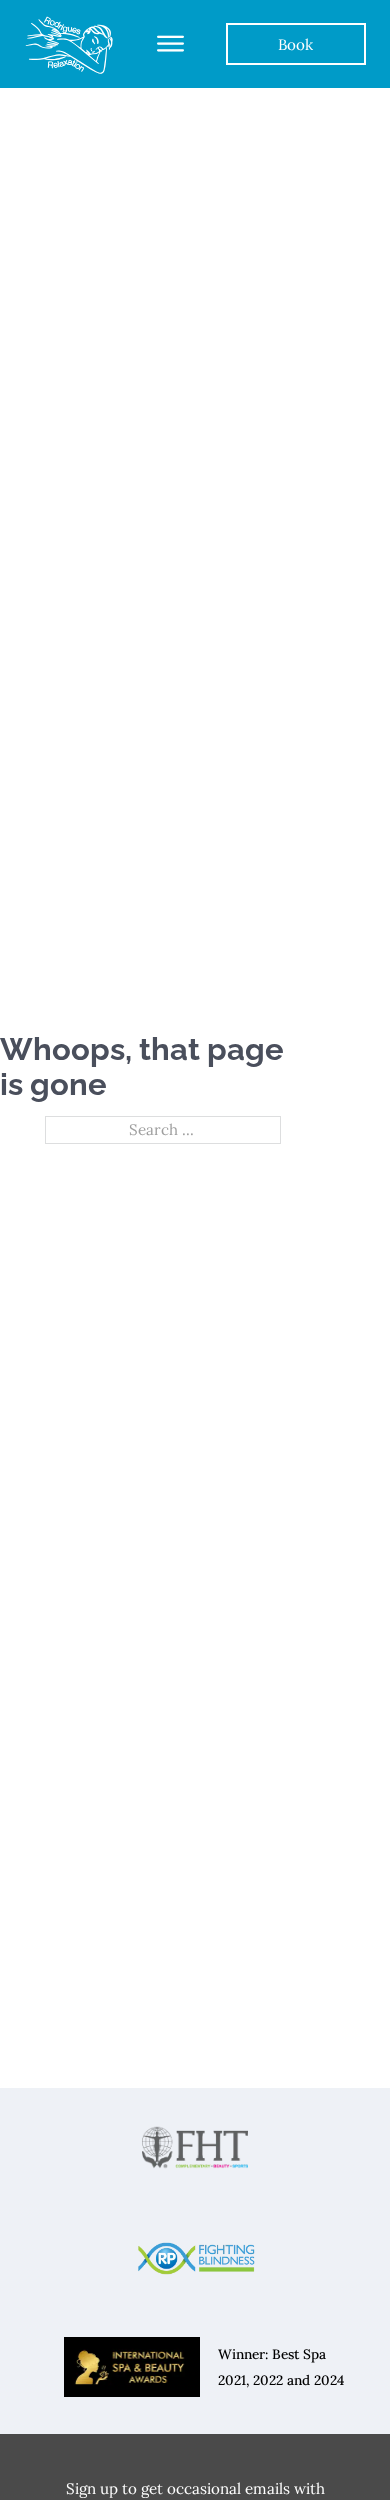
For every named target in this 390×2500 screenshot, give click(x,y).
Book (295, 44)
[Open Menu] (170, 44)
